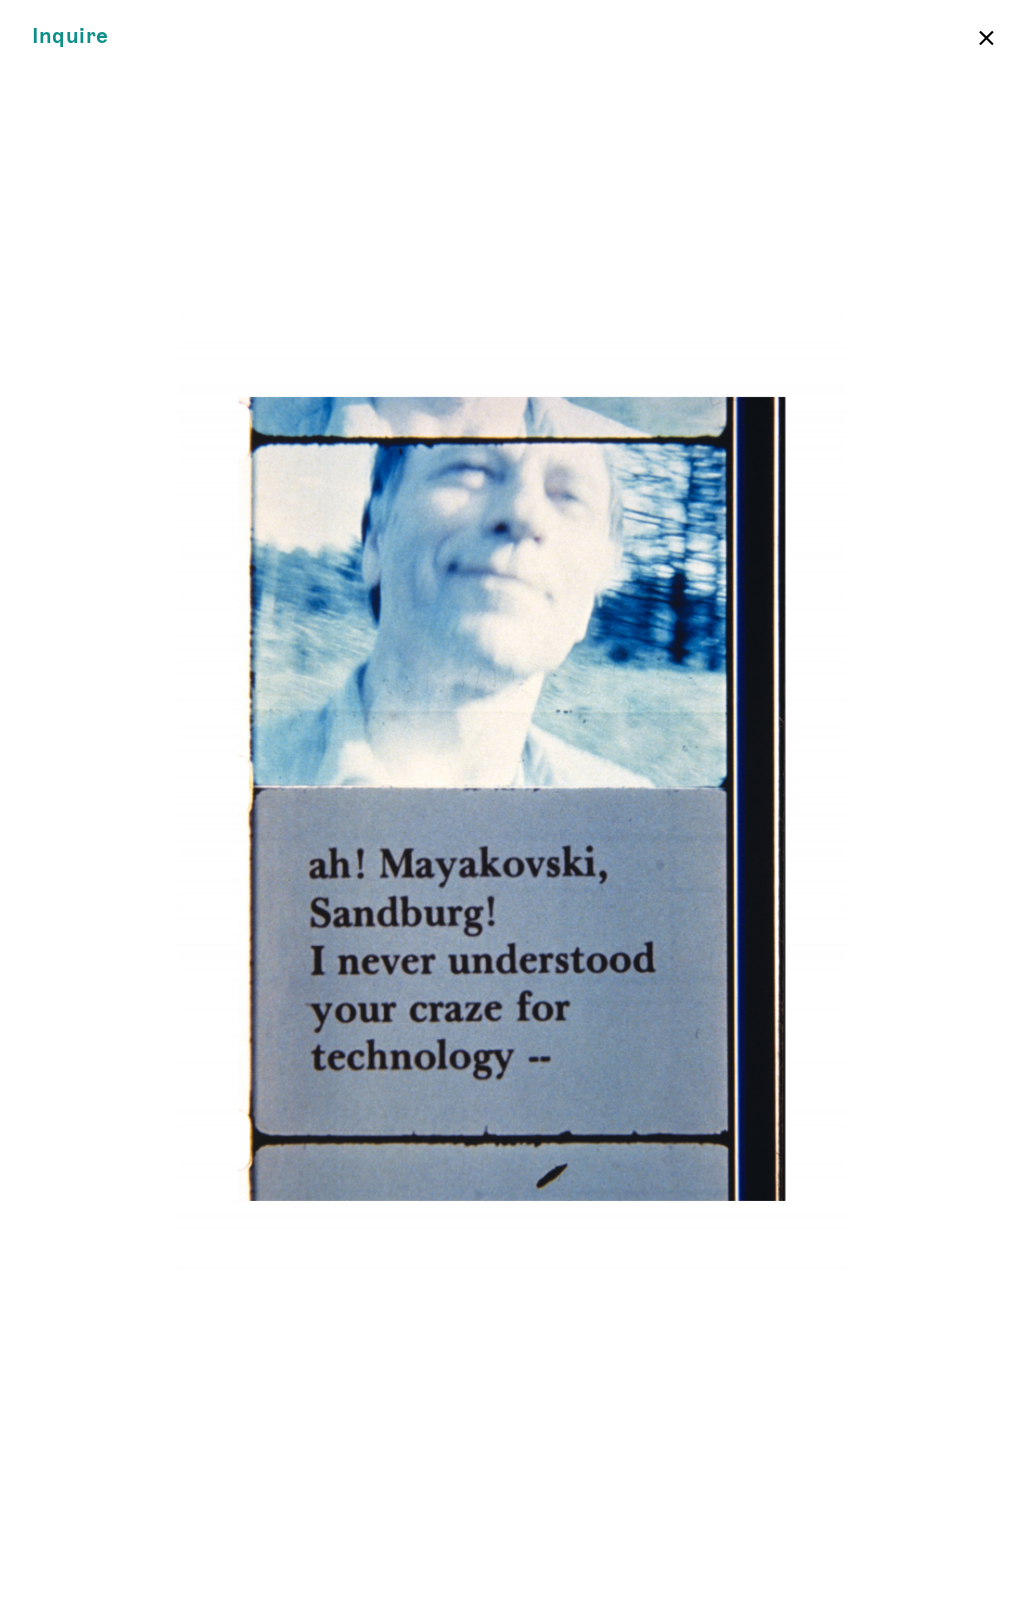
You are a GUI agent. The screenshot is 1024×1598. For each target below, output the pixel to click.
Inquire (70, 36)
